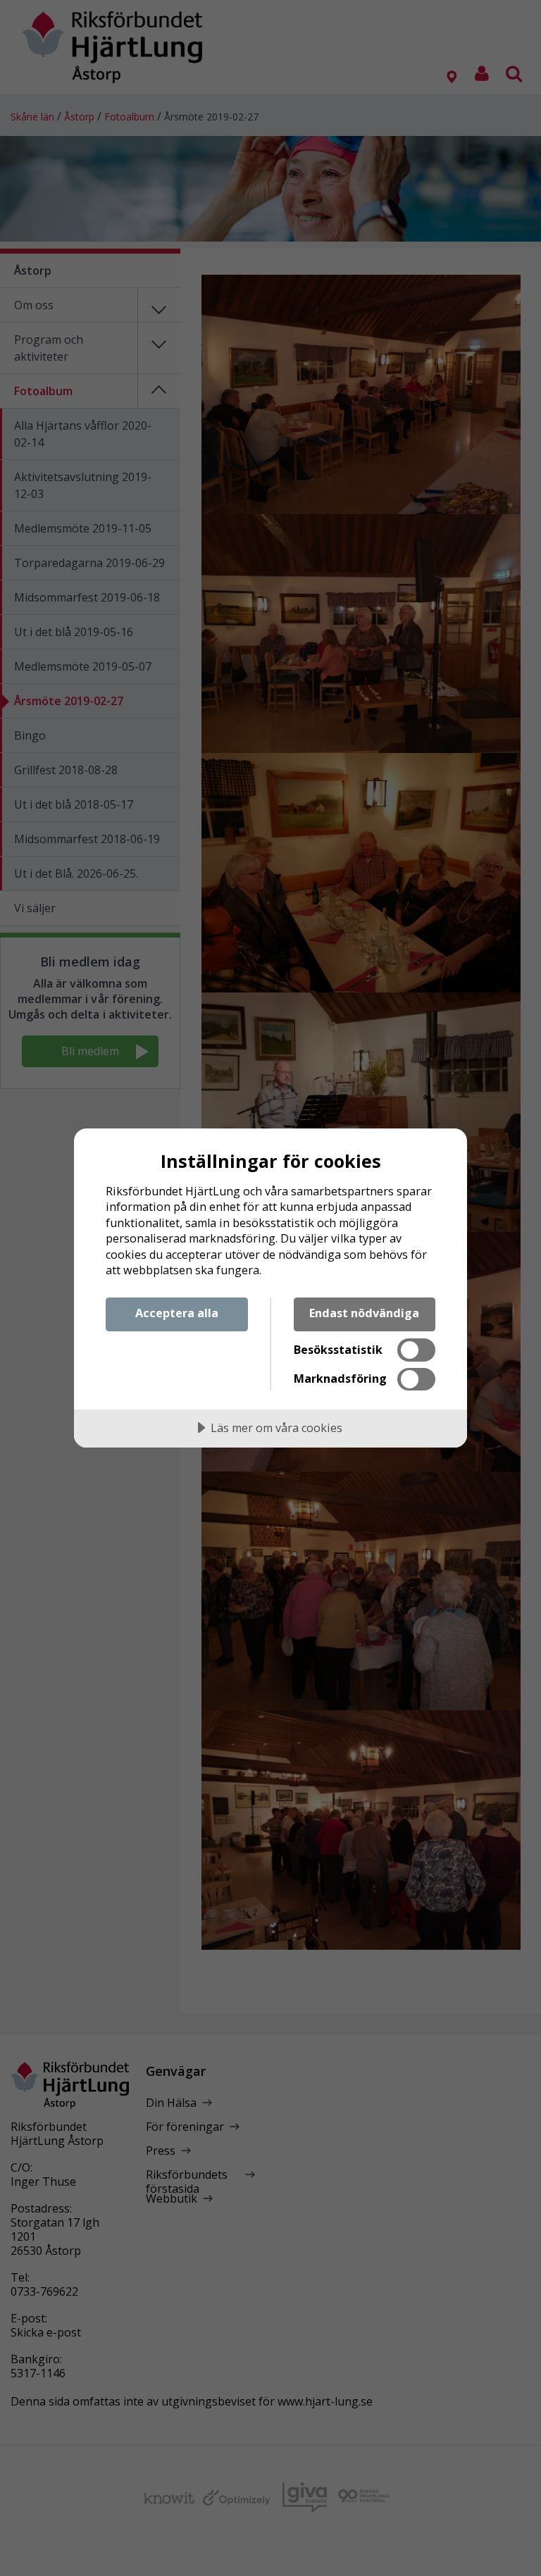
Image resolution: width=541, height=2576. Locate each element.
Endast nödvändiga (364, 1313)
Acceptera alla (177, 1313)
